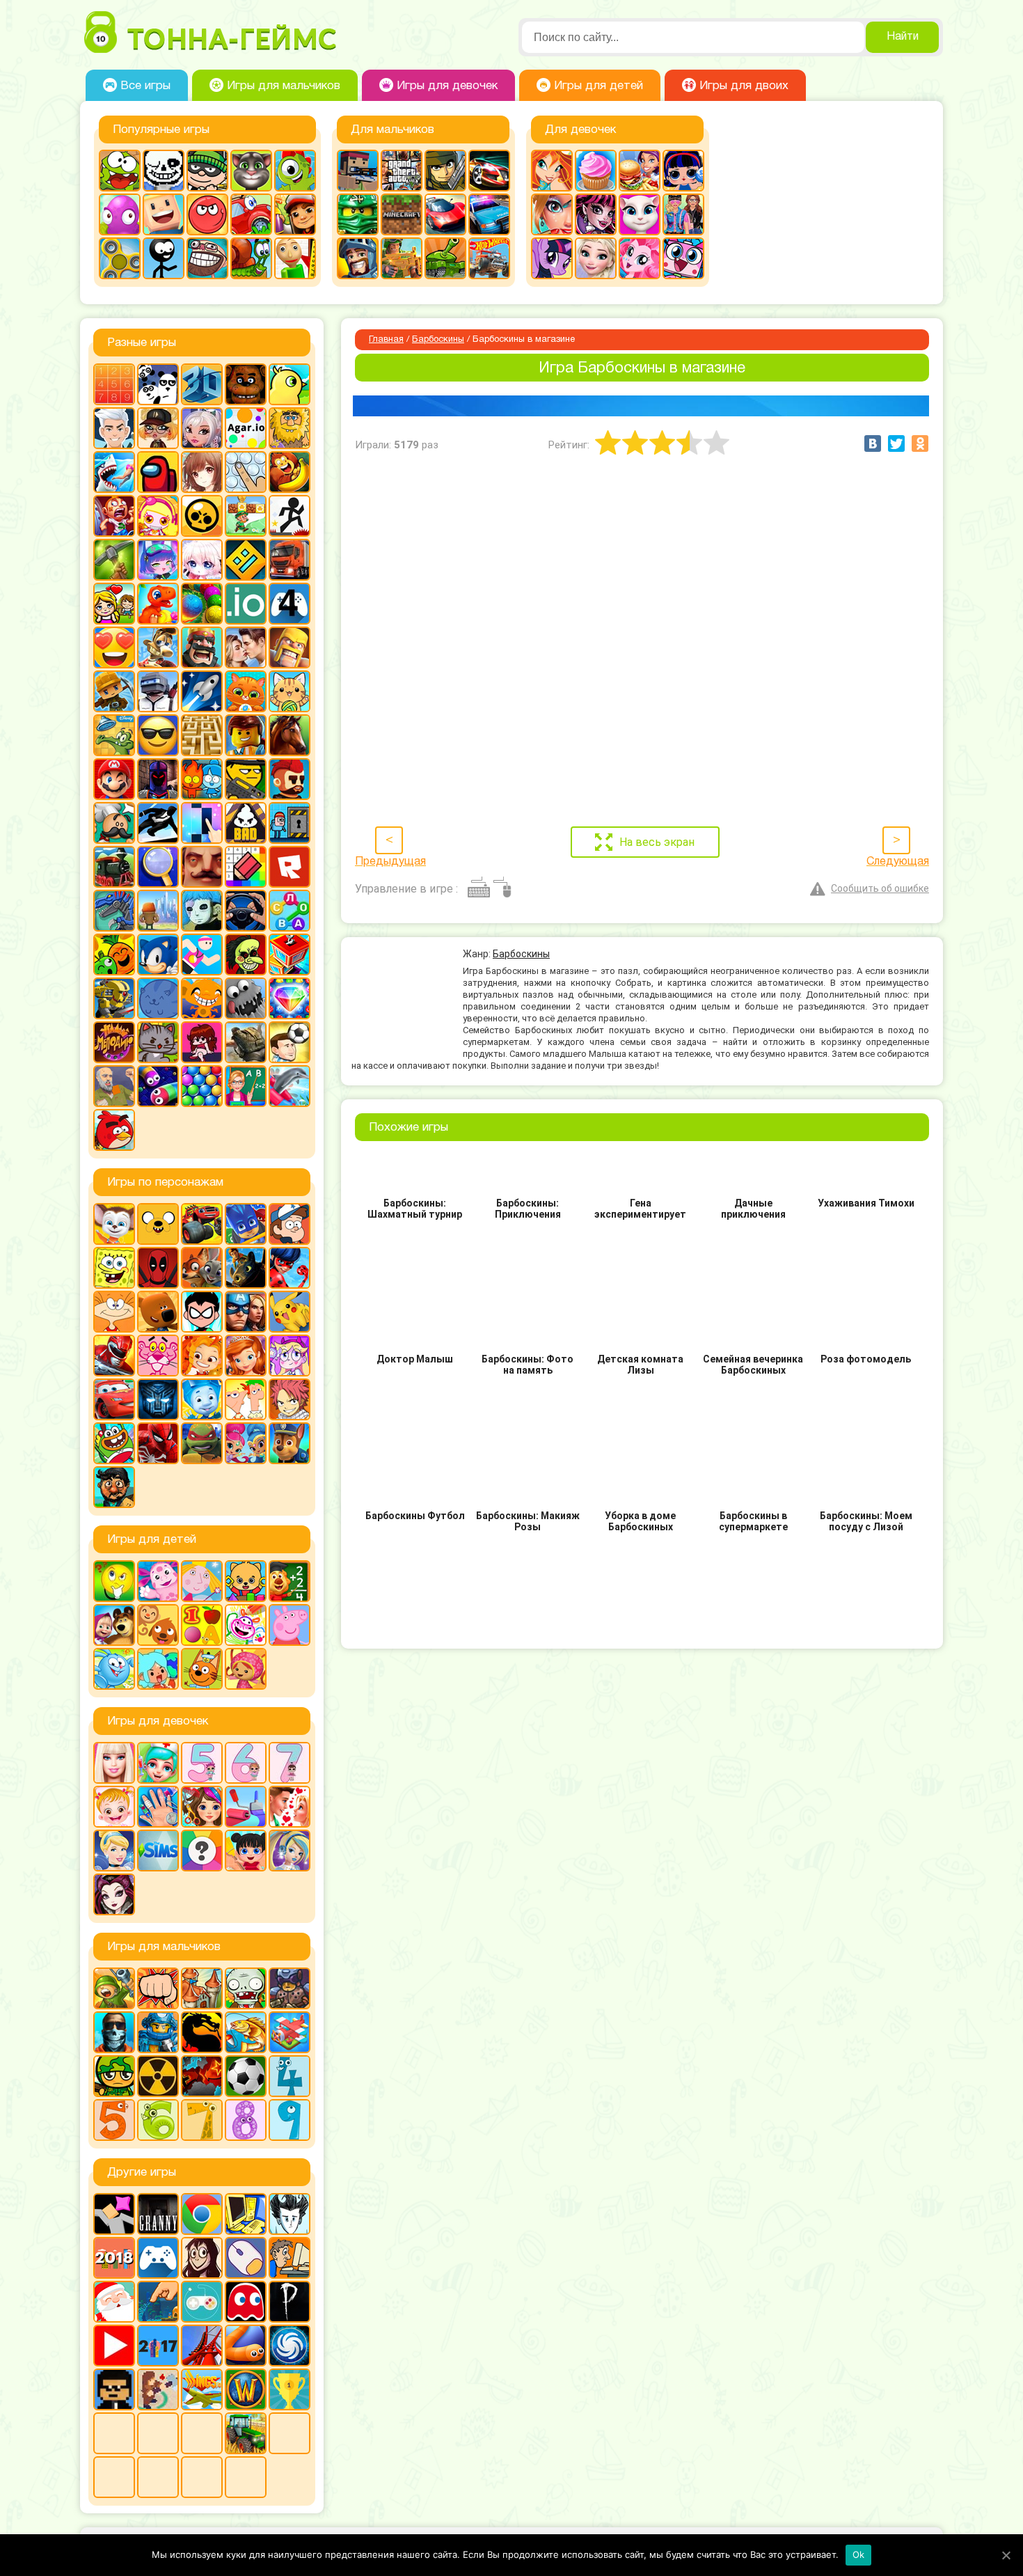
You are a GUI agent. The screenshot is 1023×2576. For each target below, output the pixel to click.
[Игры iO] (246, 604)
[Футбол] (246, 2076)
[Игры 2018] (114, 2258)
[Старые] (246, 2302)
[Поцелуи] (290, 1807)
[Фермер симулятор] (246, 2433)
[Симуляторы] (246, 911)
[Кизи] (295, 171)
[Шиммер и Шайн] (246, 1443)
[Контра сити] (114, 2032)
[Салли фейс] (202, 911)
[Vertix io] (114, 2389)
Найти (903, 37)
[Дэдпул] (158, 1268)
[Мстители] (246, 1312)
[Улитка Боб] (251, 258)
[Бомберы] (158, 516)
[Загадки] (114, 1581)
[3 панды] (158, 384)
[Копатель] (114, 691)
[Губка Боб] (114, 1268)
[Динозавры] (158, 604)
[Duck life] (290, 384)
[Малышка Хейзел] (114, 1807)
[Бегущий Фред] (114, 516)
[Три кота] (202, 1669)
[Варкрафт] (246, 2389)
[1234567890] (114, 384)
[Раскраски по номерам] (246, 867)
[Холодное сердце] (596, 258)
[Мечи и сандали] (158, 779)
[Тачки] (114, 1399)
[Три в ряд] (290, 998)
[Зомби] (246, 1988)
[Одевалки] (683, 214)
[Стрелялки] (402, 258)
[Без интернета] (202, 2433)
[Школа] (246, 1086)
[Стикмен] (164, 258)
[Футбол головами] (290, 1042)
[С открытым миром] (158, 911)
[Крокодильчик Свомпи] (114, 735)
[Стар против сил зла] (290, 1356)
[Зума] (202, 604)
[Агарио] (246, 428)
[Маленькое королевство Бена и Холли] (202, 1581)
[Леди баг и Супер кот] (290, 1268)
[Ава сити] (158, 428)
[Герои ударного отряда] (445, 171)
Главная (386, 340)
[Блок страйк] (358, 171)
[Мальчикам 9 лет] (290, 2120)
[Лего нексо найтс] (158, 2032)
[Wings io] (202, 2389)
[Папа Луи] (114, 823)
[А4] (114, 428)
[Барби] (114, 1763)
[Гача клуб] (158, 560)
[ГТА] (402, 171)
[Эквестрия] (640, 258)
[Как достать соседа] (158, 647)
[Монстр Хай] (596, 214)
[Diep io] (290, 2433)
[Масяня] (114, 1312)
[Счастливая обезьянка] (202, 998)
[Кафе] (640, 171)
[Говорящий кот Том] (251, 171)
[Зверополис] (202, 1268)
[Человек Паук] (158, 1443)
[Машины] (445, 214)
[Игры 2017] (158, 2346)
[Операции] (158, 1807)
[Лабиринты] (202, 735)
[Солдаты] (114, 2076)
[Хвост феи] (290, 1399)
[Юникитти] (683, 258)
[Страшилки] (246, 955)
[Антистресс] (246, 472)
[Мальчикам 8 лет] (246, 2120)
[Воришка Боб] (207, 171)
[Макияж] (552, 214)
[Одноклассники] (920, 443)
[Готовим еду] (596, 171)
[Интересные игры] (114, 647)
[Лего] (246, 735)
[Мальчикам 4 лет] (290, 2076)
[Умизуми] (246, 1669)
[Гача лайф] (202, 560)
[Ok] (1006, 2555)
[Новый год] (114, 2302)
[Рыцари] (358, 258)
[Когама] (164, 214)
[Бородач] (114, 1487)
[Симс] (158, 1851)
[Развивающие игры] (202, 1625)
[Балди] (295, 258)
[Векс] (290, 516)
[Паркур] (158, 823)
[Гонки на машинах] (489, 171)
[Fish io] (114, 2477)
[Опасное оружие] (246, 779)
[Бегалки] (290, 472)
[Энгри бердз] (114, 1130)
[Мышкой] (246, 2258)
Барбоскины (438, 340)
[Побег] (290, 823)
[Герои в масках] (246, 1224)
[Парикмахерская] (202, 1807)
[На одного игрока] (290, 2258)
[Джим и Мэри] (114, 604)
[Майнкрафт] (402, 214)
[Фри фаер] (246, 1042)
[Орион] (290, 779)
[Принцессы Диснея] (114, 1851)
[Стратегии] (202, 2076)
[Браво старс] (202, 516)
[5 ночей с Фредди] (246, 384)
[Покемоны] (290, 1312)
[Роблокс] (290, 867)
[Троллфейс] (207, 258)
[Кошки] (290, 691)
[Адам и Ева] (290, 428)
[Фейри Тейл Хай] (290, 1851)
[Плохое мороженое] (246, 823)
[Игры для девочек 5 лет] (202, 1763)
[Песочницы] (158, 2302)
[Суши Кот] (158, 998)
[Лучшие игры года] (290, 2389)
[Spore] (290, 2346)
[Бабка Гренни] (158, 2214)
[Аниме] (202, 472)
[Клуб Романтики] (246, 647)
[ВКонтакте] (873, 443)
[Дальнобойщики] (290, 560)
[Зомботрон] (290, 1988)
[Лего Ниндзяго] (358, 214)
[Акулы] (114, 472)
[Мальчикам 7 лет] (202, 2120)
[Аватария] (202, 428)
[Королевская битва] (158, 691)
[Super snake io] (202, 2477)
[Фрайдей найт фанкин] (202, 1042)
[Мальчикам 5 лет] (114, 2120)
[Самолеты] (290, 2032)
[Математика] (290, 1581)
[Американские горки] (202, 2346)
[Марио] (114, 779)
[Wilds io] (158, 2389)
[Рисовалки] (246, 1625)
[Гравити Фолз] (290, 1224)
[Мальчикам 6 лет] (158, 2120)
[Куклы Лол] (683, 171)
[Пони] (552, 258)
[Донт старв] (290, 2214)
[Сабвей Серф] (295, 214)
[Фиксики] (202, 1399)
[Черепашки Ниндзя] (202, 1443)
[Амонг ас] (158, 472)
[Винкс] (552, 171)
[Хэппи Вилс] (114, 1086)
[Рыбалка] (246, 2032)
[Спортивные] (202, 955)
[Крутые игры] (158, 735)
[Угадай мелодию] (114, 1042)
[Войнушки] (114, 1988)
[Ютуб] (114, 2346)
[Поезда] (114, 867)
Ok (859, 2554)
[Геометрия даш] (246, 560)
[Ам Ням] (120, 171)
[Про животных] (158, 1625)
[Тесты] (202, 1851)
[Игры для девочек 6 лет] (246, 1763)
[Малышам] (246, 1581)
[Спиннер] (120, 258)
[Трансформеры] (158, 1399)
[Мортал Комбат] (202, 2032)
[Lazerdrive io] (158, 2477)
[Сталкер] (158, 2076)
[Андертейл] (164, 171)
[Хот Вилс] (489, 258)
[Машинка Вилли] (251, 214)
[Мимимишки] (158, 1312)
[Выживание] (114, 560)
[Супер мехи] (114, 998)
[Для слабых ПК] (246, 2214)
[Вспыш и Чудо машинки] (202, 1224)
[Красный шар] (207, 214)
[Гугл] (202, 2214)
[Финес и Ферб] (246, 1399)
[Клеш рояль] (202, 647)
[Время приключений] (158, 1224)
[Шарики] (202, 1086)
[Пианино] (202, 823)
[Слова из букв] (290, 911)
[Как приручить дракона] (246, 1268)
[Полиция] (489, 214)
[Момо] (202, 2258)
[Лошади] (290, 735)
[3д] (202, 384)
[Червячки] (158, 1086)
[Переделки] (246, 1807)
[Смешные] (114, 955)
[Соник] (158, 955)
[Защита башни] (202, 1988)
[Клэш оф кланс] (290, 647)
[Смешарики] (114, 1669)
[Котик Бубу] (246, 691)
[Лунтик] (158, 1581)
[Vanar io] (246, 2477)
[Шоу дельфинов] (290, 1086)
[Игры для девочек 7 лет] (290, 1763)
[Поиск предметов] (158, 867)
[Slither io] (246, 2346)
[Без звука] (158, 2433)
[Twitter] (896, 443)
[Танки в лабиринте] (445, 258)
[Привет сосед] (202, 867)
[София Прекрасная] (246, 1356)
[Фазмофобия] (290, 2302)
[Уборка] (246, 1851)
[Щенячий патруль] (290, 1443)
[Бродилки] (246, 516)
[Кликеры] (120, 214)
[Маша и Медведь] (114, 1625)
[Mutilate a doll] (114, 2214)
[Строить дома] (290, 955)
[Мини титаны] (202, 1312)
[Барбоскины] (114, 1224)
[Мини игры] (158, 2258)
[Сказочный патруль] (202, 1356)
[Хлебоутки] (114, 1443)
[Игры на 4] (290, 604)
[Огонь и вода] (202, 779)
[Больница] (158, 1763)
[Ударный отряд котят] (158, 1042)
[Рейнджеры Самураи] (114, 1356)
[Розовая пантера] (158, 1356)
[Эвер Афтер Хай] (114, 1894)
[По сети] (202, 2302)
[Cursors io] (114, 2433)
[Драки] (158, 1988)
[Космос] (202, 691)
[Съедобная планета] (246, 998)
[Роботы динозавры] (114, 911)
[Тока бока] (158, 1669)
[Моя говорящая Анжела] (640, 214)
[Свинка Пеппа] (290, 1625)
